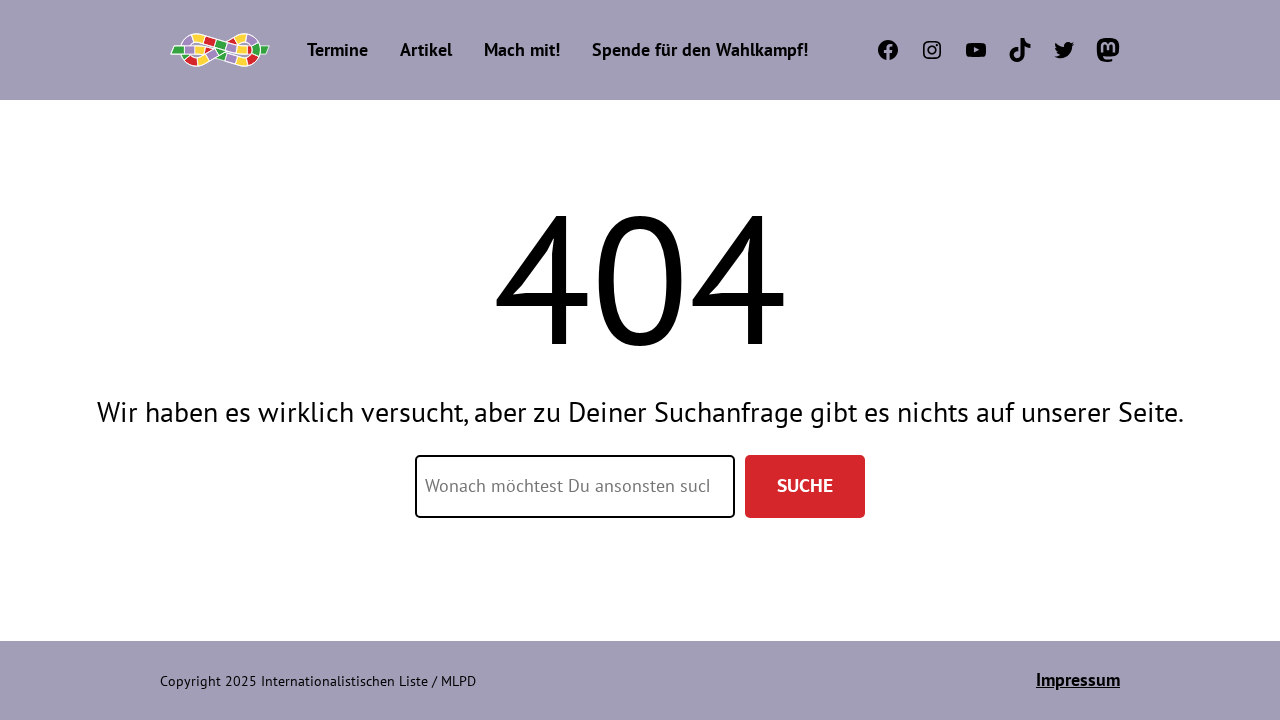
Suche (805, 485)
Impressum (1078, 679)
